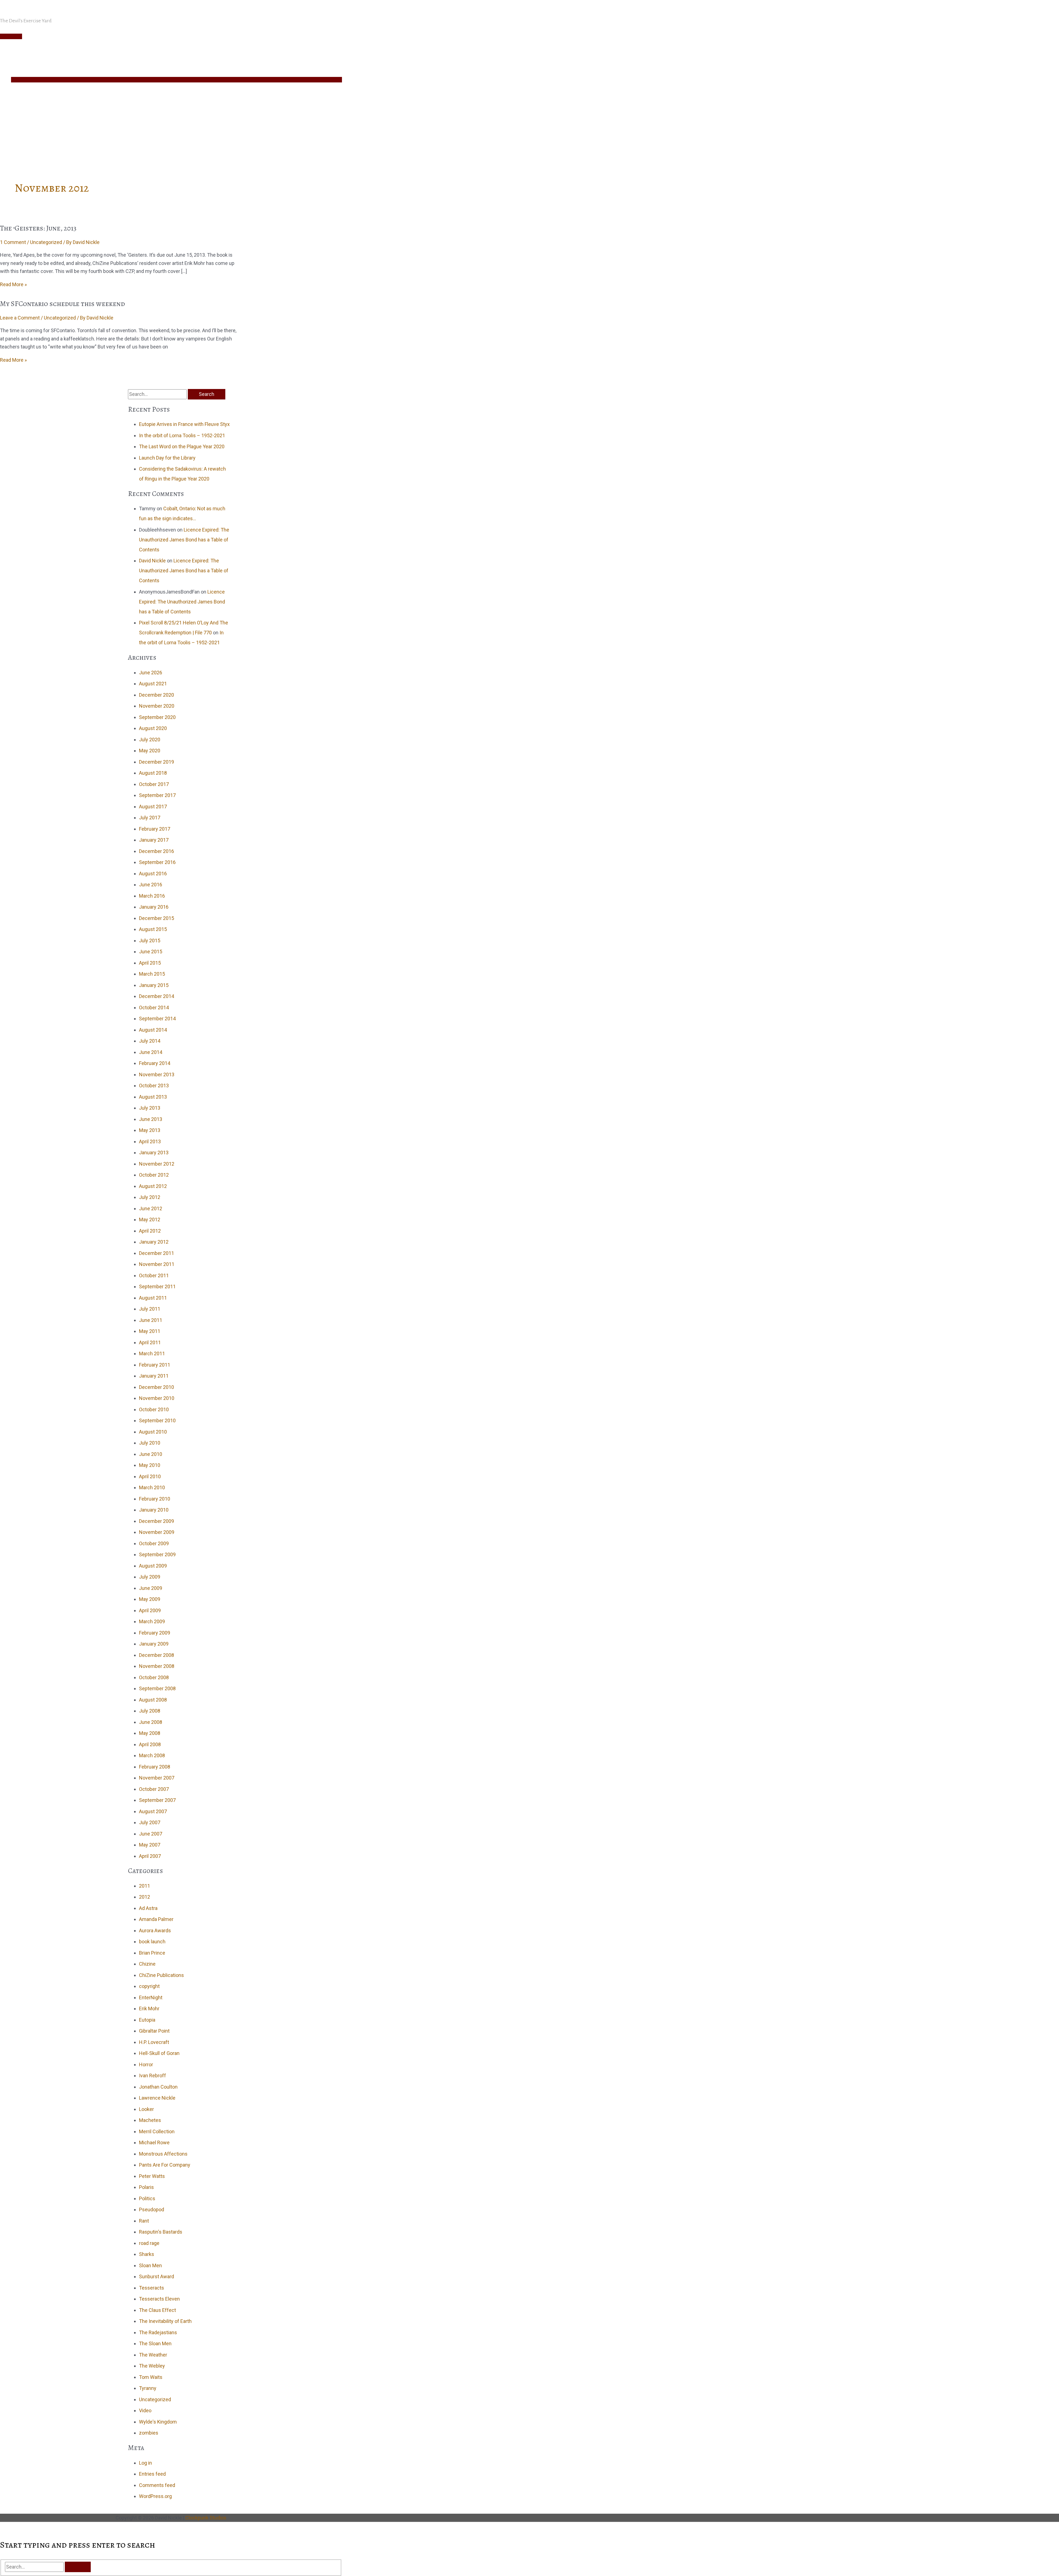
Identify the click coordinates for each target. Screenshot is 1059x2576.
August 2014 (153, 1030)
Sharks (147, 2254)
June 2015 (151, 952)
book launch (152, 1942)
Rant (144, 2221)
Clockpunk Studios (206, 2518)
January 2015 (154, 985)
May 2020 (150, 751)
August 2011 (153, 1298)
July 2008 (150, 1711)
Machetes (150, 2120)
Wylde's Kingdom (158, 2422)
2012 (145, 1897)
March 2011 (152, 1353)
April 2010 (150, 1476)
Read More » (13, 284)
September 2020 (157, 717)
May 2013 (150, 1130)
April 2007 (150, 1856)
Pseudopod (152, 2209)
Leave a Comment (20, 318)
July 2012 (150, 1197)
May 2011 (150, 1331)
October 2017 (154, 784)
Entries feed (152, 2474)
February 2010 (155, 1499)
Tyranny (148, 2388)
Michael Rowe (154, 2142)
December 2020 (157, 695)
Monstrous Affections (163, 2154)
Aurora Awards (155, 1930)
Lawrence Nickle (157, 2098)
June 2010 (151, 1454)
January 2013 (154, 1153)
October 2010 (154, 1409)
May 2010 (150, 1465)
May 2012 (150, 1219)
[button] (13, 148)
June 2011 (151, 1320)
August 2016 (153, 874)
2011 (145, 1886)
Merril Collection (157, 2131)
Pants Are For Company (165, 2165)
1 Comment (13, 242)
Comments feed (157, 2485)
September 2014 (157, 1019)
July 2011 (150, 1309)
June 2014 (151, 1052)
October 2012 (154, 1175)
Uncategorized (46, 242)
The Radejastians (158, 2332)
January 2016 (154, 907)
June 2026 (151, 673)
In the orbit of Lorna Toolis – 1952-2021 (182, 435)
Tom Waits (151, 2377)
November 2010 (157, 1398)
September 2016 (157, 862)
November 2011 (157, 1264)
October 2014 (154, 1007)
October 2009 (154, 1543)
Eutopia (147, 2020)
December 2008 (157, 1655)
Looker (146, 2109)
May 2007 (150, 1845)
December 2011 (157, 1253)
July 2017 (150, 818)
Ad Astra (148, 1908)
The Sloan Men (155, 2343)
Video (145, 2410)
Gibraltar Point (154, 2031)
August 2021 (153, 684)
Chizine (147, 1964)
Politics (147, 2198)
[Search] (78, 2567)
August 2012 (153, 1186)
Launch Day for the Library (167, 458)
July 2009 (150, 1577)
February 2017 (155, 829)
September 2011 (157, 1286)
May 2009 (150, 1599)
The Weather (153, 2355)
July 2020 (150, 740)
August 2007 (153, 1811)
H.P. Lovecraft (154, 2042)
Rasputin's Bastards (161, 2232)
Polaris (146, 2187)
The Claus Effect (157, 2310)
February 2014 (155, 1063)
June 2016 (151, 885)
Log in (145, 2463)
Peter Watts (152, 2176)
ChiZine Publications (161, 1975)
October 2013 (154, 1086)
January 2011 (154, 1376)
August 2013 (153, 1097)
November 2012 (157, 1164)
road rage (149, 2243)
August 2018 (153, 773)
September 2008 (157, 1688)
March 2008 (152, 1755)
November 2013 (157, 1074)
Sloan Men (150, 2265)
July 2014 (150, 1041)
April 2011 (150, 1342)
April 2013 (150, 1141)
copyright (149, 1986)
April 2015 (150, 963)
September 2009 (157, 1554)
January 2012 (154, 1242)
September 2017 (157, 795)
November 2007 (157, 1778)
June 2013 (151, 1119)
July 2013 (150, 1108)
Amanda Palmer (156, 1919)
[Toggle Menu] (176, 80)
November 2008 (157, 1666)
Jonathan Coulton (158, 2087)
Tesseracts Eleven (159, 2299)
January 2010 (154, 1510)
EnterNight (151, 1997)
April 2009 (150, 1610)
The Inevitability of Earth (165, 2321)
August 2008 (153, 1700)
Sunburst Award (157, 2276)
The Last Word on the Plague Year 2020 (182, 446)
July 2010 (150, 1443)
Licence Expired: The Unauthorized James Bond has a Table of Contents (184, 540)
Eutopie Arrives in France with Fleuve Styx (184, 424)
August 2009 (153, 1566)
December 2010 (157, 1387)
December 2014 (157, 996)
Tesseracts (152, 2288)
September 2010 (157, 1420)
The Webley (152, 2366)
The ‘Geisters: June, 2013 (38, 228)
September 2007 (157, 1800)
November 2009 (157, 1532)
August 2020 (153, 728)
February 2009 (155, 1633)
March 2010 (152, 1487)
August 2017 (153, 807)
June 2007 (151, 1834)
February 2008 (155, 1767)
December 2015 (157, 918)
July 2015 (150, 940)
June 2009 (151, 1588)
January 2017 (154, 840)
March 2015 (152, 974)
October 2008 (154, 1677)
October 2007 (154, 1789)
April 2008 (150, 1744)
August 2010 (153, 1432)
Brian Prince (152, 1953)
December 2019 (157, 762)
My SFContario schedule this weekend (62, 304)
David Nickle (152, 561)
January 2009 (154, 1644)
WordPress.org (155, 2496)
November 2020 (157, 706)
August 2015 (153, 929)
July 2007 (150, 1822)
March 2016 (152, 896)
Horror (146, 2064)
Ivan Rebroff (153, 2075)
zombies (149, 2433)
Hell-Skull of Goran (159, 2053)
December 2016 (157, 851)
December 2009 (157, 1521)
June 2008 (151, 1722)
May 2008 (150, 1733)
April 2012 (150, 1231)
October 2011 (154, 1275)
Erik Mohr (149, 2009)
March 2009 (152, 1621)
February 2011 (155, 1365)
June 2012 (151, 1208)
